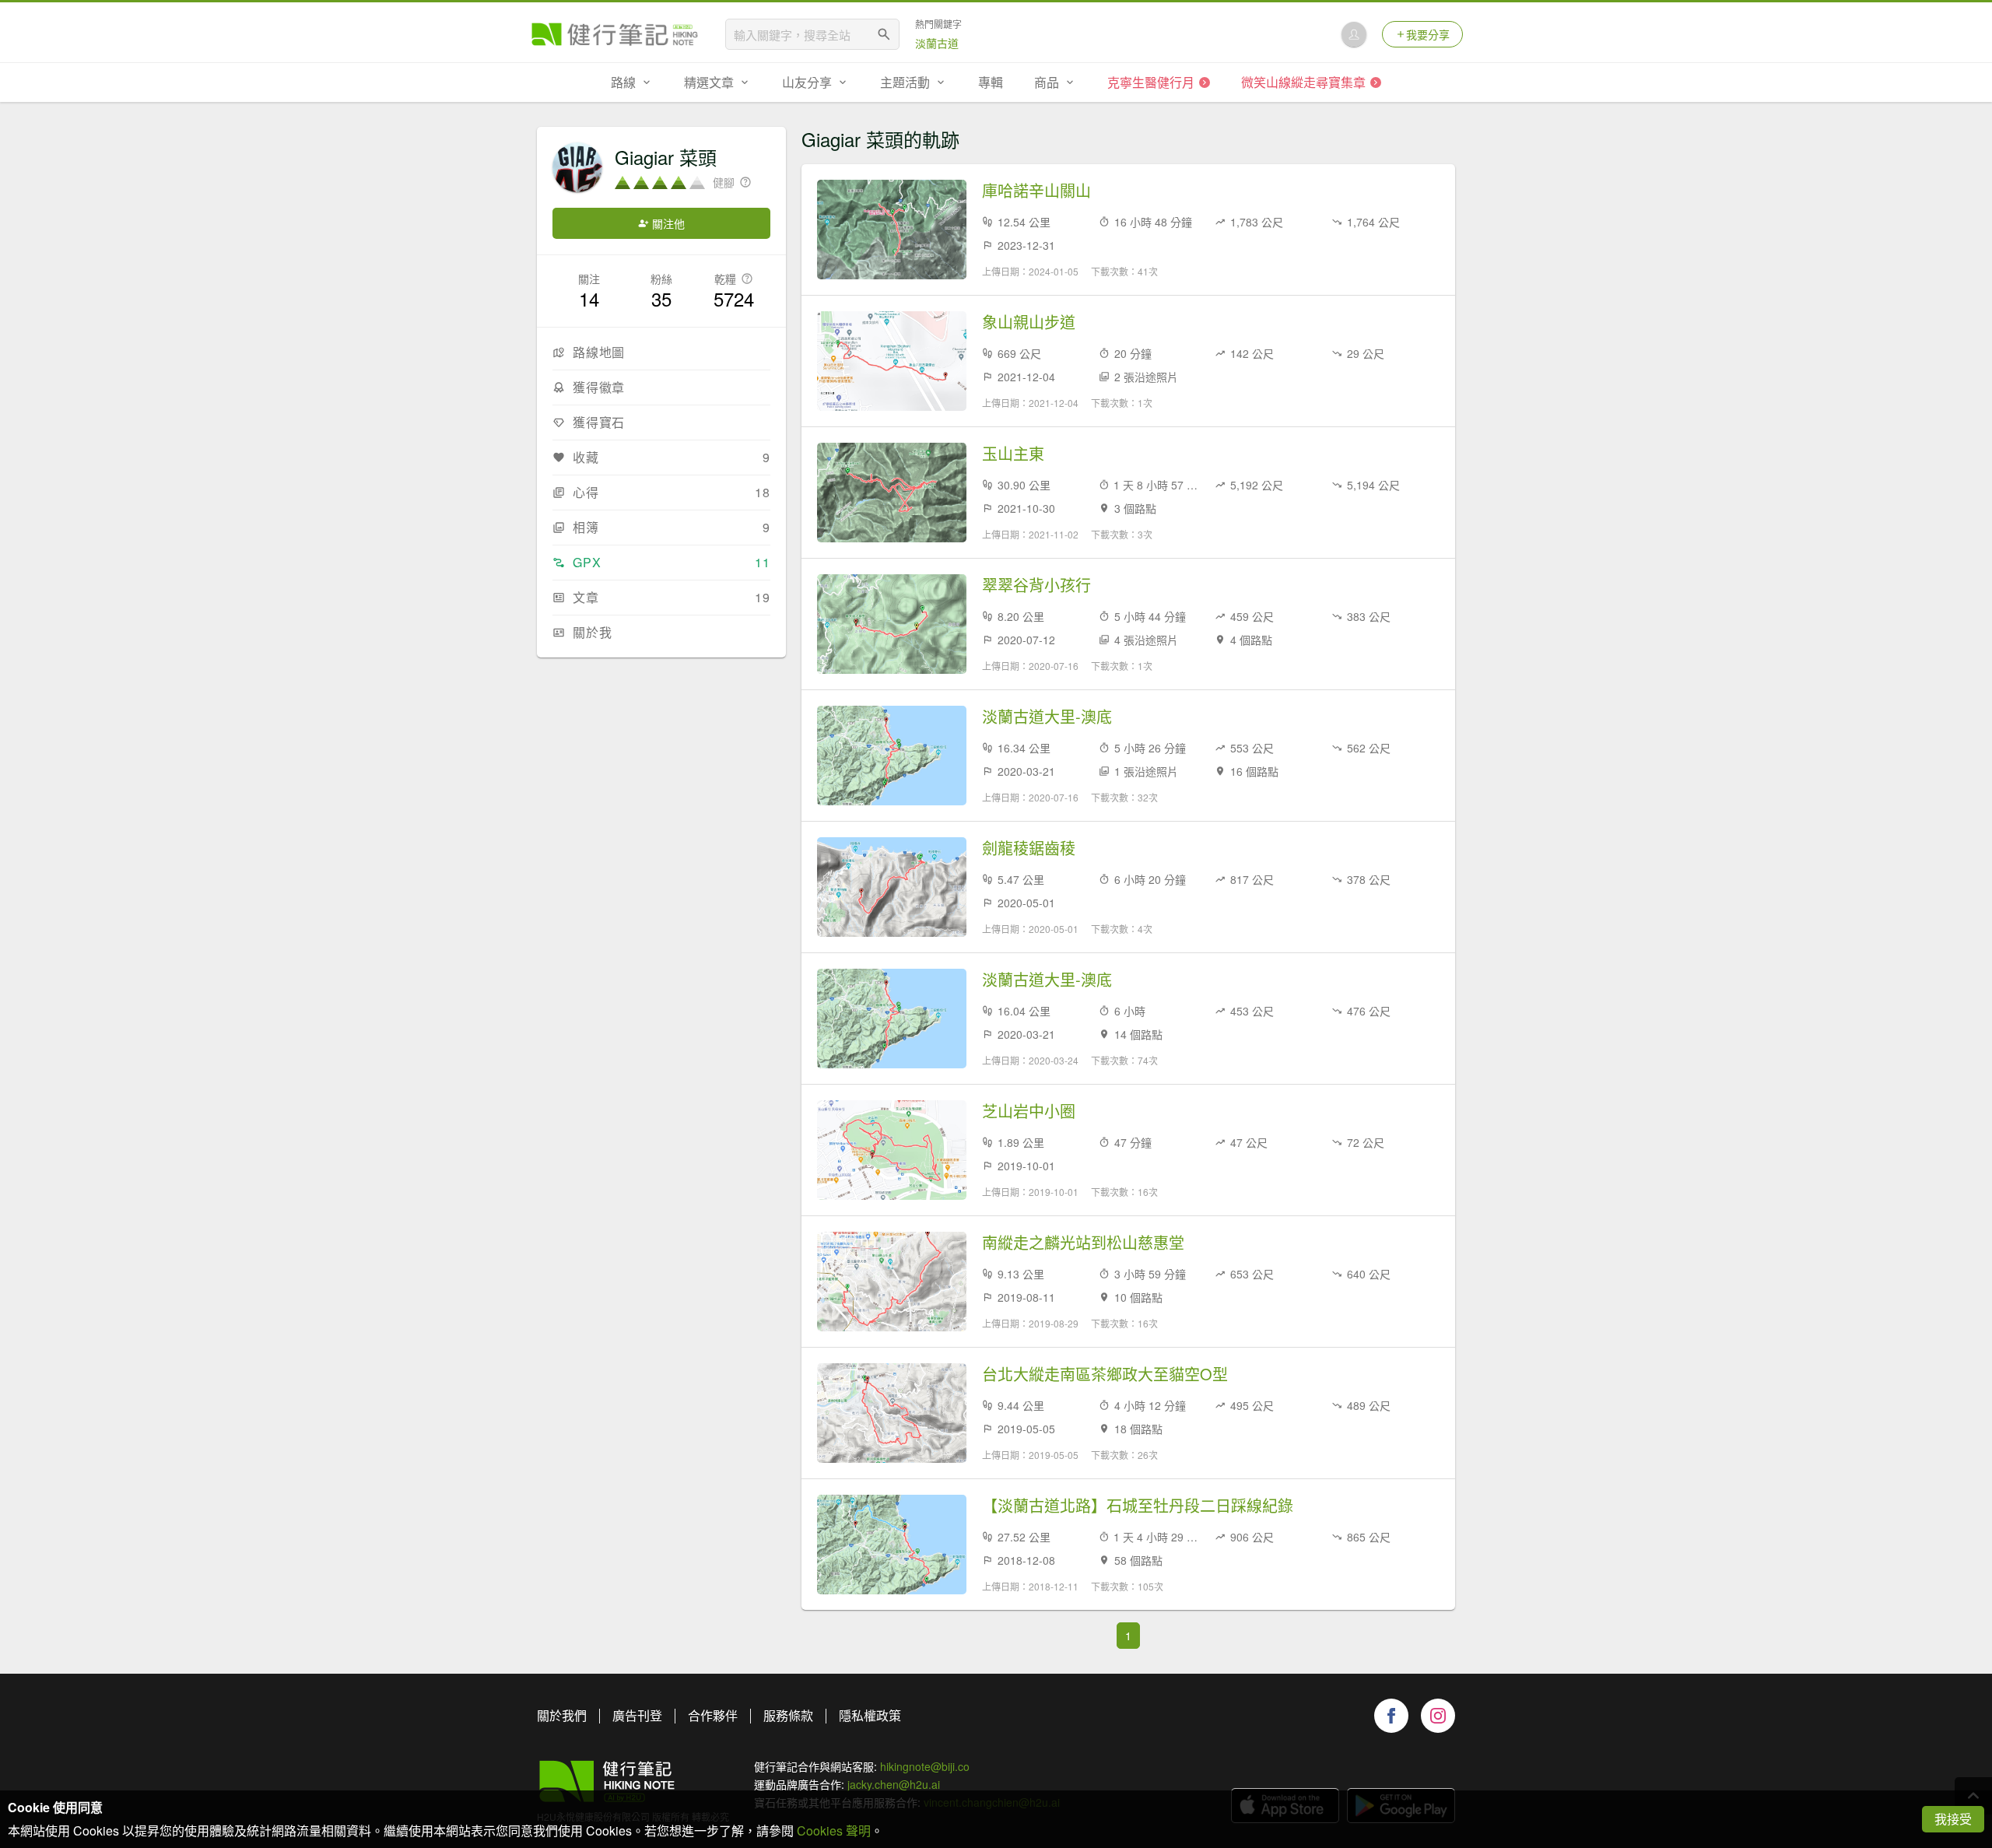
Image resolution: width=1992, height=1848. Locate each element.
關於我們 (562, 1715)
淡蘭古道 (937, 43)
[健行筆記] (615, 34)
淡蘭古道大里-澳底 (1047, 717)
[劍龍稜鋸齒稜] (892, 887)
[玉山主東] (892, 493)
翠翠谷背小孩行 (1036, 585)
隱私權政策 (870, 1715)
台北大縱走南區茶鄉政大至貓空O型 (1105, 1374)
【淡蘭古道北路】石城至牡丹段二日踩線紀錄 (1138, 1506)
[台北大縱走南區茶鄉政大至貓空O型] (892, 1413)
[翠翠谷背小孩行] (892, 624)
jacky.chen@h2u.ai (894, 1784)
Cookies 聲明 (834, 1830)
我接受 (1953, 1819)
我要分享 (1428, 34)
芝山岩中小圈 (1029, 1111)
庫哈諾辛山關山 (1036, 191)
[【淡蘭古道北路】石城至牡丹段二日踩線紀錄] (892, 1545)
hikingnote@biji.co (925, 1766)
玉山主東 (1013, 454)
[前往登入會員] (1354, 34)
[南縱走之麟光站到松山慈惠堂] (892, 1282)
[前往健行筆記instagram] (1438, 1716)
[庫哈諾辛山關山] (892, 230)
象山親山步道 (1029, 322)
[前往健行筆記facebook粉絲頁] (1391, 1716)
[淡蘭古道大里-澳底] (892, 756)
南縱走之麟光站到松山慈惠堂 (1083, 1243)
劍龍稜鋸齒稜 (1029, 848)
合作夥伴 (713, 1715)
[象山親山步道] (892, 361)
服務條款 (788, 1715)
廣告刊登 (637, 1715)
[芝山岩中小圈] (892, 1150)
